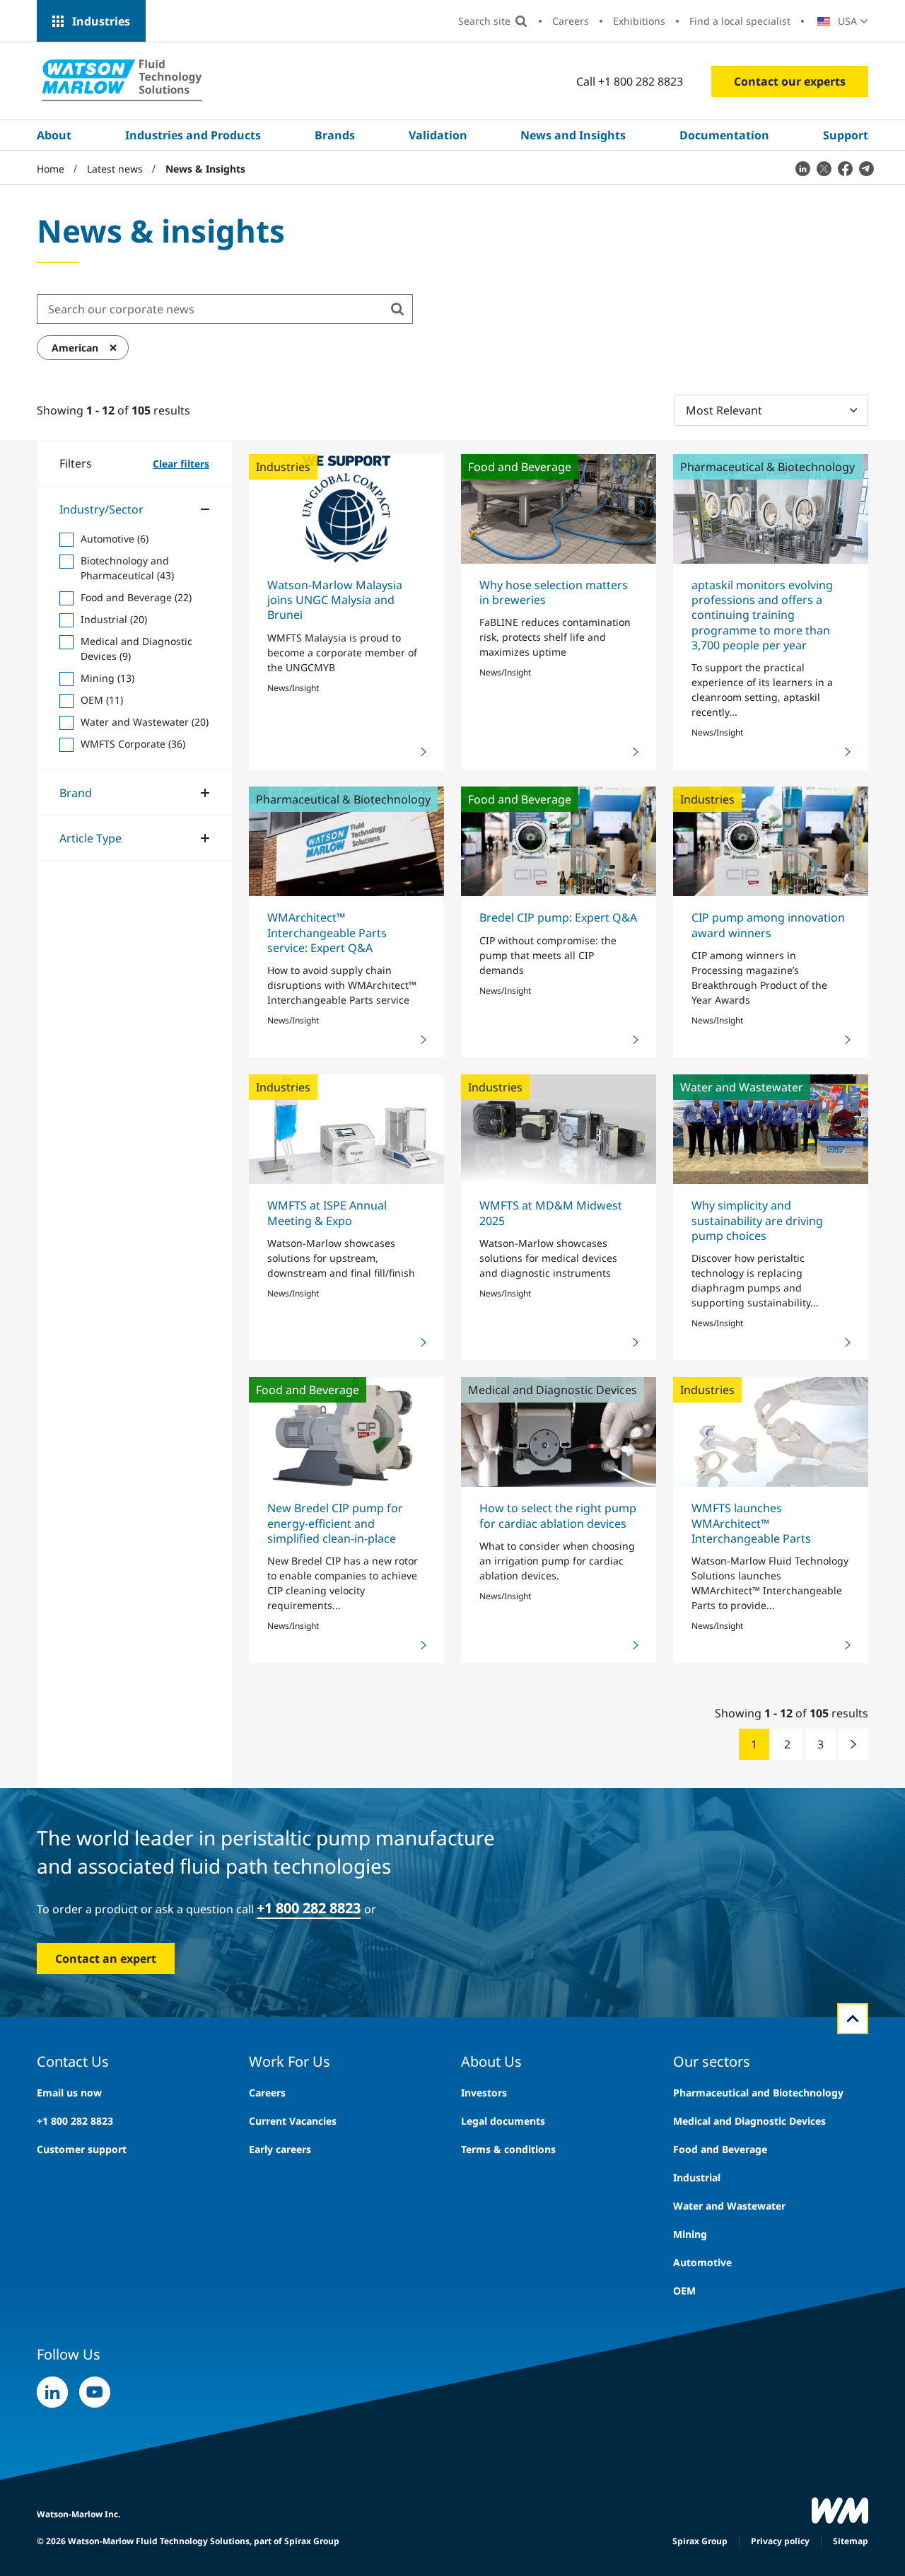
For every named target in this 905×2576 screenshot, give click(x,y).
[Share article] (802, 168)
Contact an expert (106, 1959)
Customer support (82, 2149)
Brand (76, 792)
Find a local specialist (740, 21)
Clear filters (181, 463)
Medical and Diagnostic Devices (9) (136, 648)
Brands (335, 135)
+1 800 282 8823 (309, 1908)
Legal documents (503, 2121)
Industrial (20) (114, 619)
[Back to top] (853, 2019)
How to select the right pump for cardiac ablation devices (558, 1515)
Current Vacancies (293, 2121)
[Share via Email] (866, 168)
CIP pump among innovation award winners (768, 925)
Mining (690, 2234)
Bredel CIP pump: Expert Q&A (558, 917)
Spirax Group (700, 2541)
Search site (484, 21)
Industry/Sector (101, 509)
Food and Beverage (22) (136, 597)
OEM (684, 2291)
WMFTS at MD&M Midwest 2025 (551, 1213)
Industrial (697, 2177)
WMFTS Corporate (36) (133, 743)
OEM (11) (102, 699)
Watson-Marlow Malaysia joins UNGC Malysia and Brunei (335, 600)
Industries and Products (193, 135)
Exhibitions (639, 21)
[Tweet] (824, 168)
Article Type (90, 837)
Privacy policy (780, 2541)
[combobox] (210, 309)
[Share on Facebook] (845, 168)
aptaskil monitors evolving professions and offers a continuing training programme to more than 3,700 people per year (762, 615)
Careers (571, 21)
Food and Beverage (720, 2149)
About (54, 135)
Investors (484, 2093)
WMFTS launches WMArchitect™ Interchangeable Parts (751, 1523)
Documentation (724, 135)
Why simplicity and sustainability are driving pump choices (757, 1220)
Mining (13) (107, 677)
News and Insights (573, 135)
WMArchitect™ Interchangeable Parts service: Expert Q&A (327, 933)
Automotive (702, 2262)
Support (846, 135)
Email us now (69, 2093)
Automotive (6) (115, 538)
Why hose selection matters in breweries (554, 592)
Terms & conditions (508, 2149)
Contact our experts (790, 81)
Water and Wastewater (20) (145, 721)
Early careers (280, 2149)
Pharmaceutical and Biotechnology (758, 2093)
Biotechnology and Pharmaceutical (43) (127, 567)
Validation (438, 135)
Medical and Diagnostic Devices (749, 2121)
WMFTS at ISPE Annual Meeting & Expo (327, 1213)
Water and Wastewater (729, 2206)
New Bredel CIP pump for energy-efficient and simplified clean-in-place (335, 1523)
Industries (101, 21)
